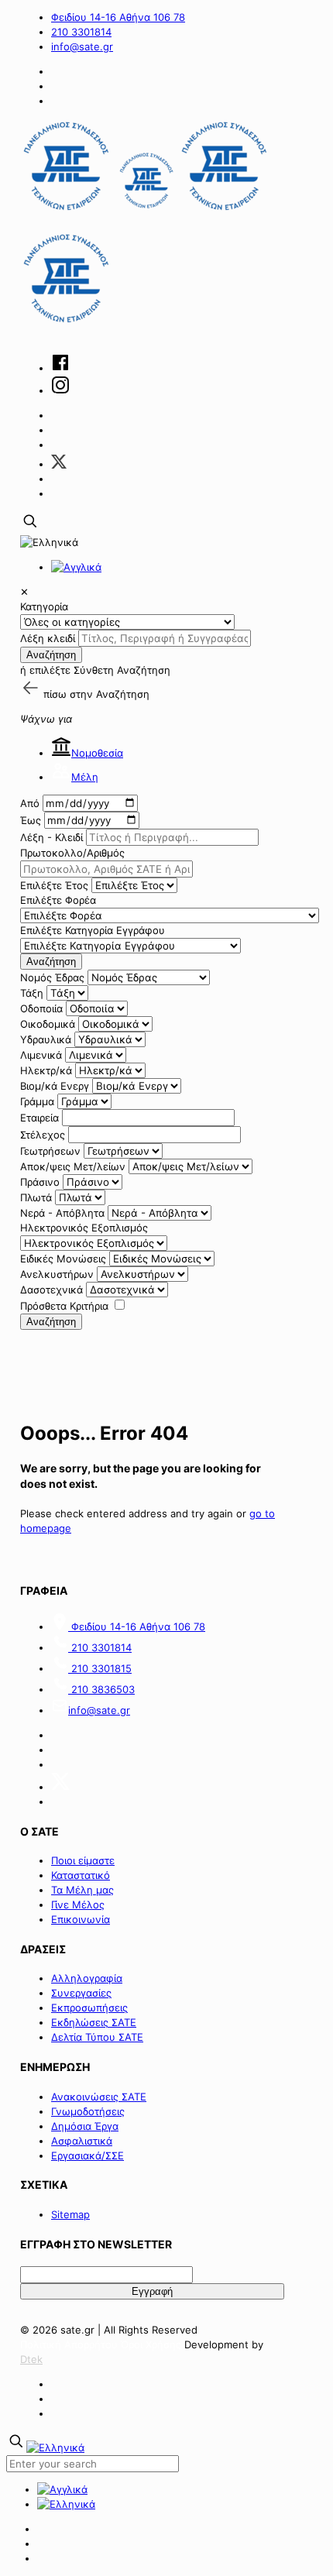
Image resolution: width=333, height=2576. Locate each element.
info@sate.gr (82, 46)
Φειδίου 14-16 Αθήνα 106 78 (118, 17)
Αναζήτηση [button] (123, 694)
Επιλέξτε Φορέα (58, 900)
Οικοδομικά (48, 1024)
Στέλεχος (43, 1135)
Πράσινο (40, 1182)
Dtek (31, 2359)
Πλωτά (36, 1197)
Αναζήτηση (51, 655)
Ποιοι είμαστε (83, 1860)
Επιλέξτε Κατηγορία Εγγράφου (93, 930)
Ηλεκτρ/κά (46, 1070)
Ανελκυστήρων (57, 1274)
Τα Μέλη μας (82, 1890)
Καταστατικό (81, 1875)
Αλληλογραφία (87, 1978)
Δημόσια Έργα (85, 2126)
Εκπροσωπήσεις (89, 2008)
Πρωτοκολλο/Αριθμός (72, 853)
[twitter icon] (59, 464)
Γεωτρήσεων (50, 1151)
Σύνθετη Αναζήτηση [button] (122, 670)
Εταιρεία (39, 1118)
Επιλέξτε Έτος (54, 885)
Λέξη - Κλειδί (51, 837)
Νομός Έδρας (52, 977)
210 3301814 (81, 32)
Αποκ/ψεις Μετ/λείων (73, 1166)
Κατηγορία (44, 606)
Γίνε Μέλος (78, 1905)
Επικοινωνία (81, 1919)
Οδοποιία (41, 1008)
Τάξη (32, 993)
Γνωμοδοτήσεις (88, 2111)
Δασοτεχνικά (51, 1290)
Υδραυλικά (46, 1039)
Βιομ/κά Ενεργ (55, 1086)
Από (30, 803)
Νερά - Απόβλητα (62, 1213)
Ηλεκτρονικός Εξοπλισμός (84, 1228)
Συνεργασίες (81, 1993)
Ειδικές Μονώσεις (63, 1259)
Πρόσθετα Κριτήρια (64, 1306)
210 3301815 (100, 1668)
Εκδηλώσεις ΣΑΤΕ (94, 2022)
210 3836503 (101, 1689)
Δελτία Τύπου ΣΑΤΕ (97, 2037)
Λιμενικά (41, 1055)
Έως (31, 820)
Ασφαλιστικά (82, 2141)
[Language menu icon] (49, 542)
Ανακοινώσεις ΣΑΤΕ (99, 2097)
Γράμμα (37, 1101)
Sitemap (70, 2214)
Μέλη (85, 777)
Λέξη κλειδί (48, 638)
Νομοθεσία (97, 753)
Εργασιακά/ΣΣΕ (88, 2155)
